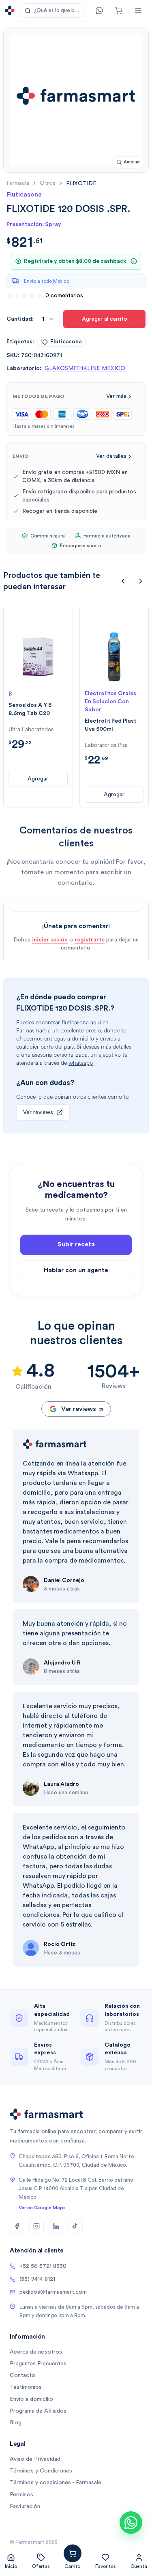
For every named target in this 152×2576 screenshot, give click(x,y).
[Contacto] (99, 11)
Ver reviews (38, 1112)
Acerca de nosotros (36, 2352)
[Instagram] (36, 2226)
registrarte (90, 940)
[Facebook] (17, 2226)
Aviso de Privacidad (35, 2459)
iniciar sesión (50, 940)
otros (48, 183)
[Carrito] (119, 11)
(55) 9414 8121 (37, 2279)
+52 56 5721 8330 (43, 2266)
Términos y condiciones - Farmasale (56, 2483)
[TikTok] (75, 2226)
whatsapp (81, 1063)
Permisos (21, 2495)
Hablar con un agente (76, 1270)
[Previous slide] (123, 581)
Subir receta (76, 1245)
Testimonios (26, 2387)
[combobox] (48, 319)
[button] (52, 11)
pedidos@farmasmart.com (53, 2292)
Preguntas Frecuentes (38, 2364)
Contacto (22, 2375)
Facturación (25, 2506)
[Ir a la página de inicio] (10, 11)
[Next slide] (141, 581)
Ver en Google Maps (42, 2208)
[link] (81, 183)
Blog (16, 2423)
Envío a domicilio (31, 2399)
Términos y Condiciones (41, 2471)
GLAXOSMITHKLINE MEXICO (85, 368)
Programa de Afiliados (38, 2411)
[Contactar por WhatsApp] (131, 2523)
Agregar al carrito (105, 319)
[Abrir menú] (138, 11)
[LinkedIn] (56, 2226)
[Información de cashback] (134, 261)
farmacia (18, 183)
